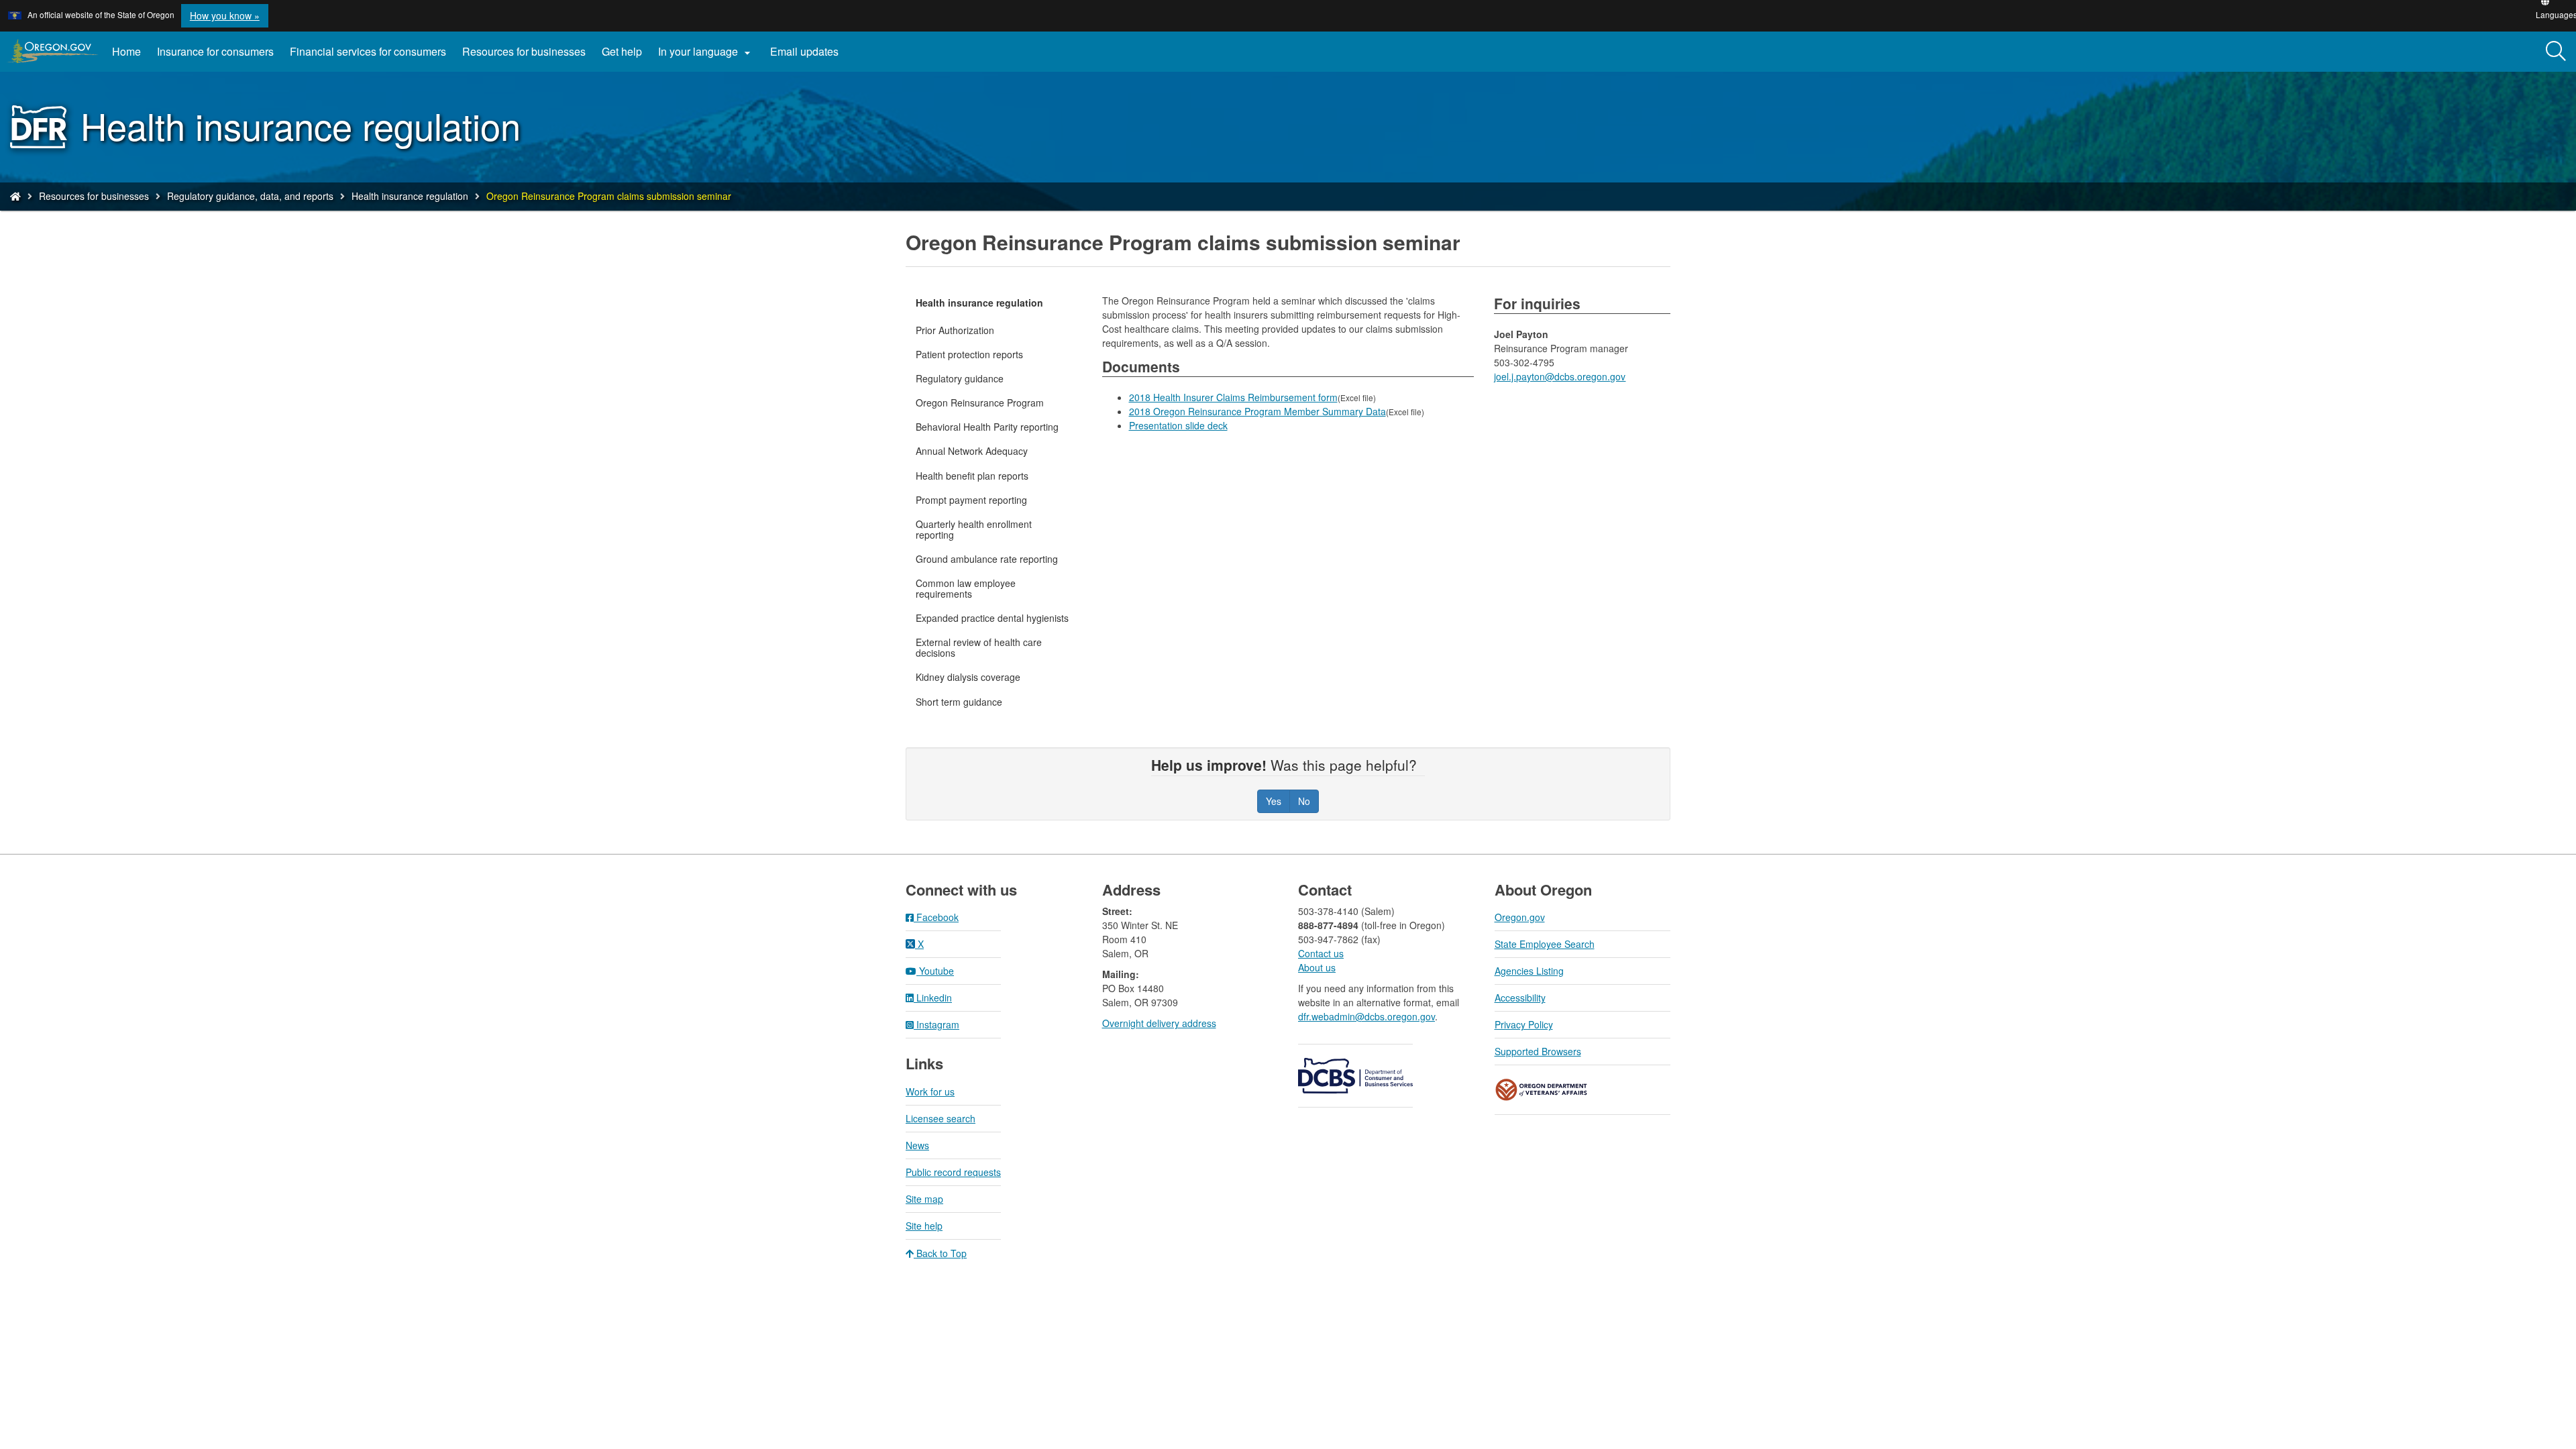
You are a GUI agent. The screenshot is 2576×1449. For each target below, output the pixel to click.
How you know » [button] (225, 15)
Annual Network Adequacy (972, 451)
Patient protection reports (969, 354)
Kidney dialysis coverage (968, 677)
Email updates (808, 56)
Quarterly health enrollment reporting (974, 529)
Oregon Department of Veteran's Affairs (1542, 1090)
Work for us (930, 1091)
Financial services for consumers (368, 51)
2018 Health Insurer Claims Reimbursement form (1233, 397)
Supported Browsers (1538, 1051)
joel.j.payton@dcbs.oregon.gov (1560, 376)
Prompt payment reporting (971, 500)
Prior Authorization (955, 330)
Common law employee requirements (966, 588)
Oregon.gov (1520, 917)
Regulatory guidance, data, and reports (250, 196)
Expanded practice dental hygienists (992, 618)
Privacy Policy (1524, 1024)
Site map (924, 1199)
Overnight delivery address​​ (1159, 1023)
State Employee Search (1545, 944)
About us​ (1317, 967)
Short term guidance (959, 702)
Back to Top (940, 1253)
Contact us (1321, 953)
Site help (924, 1226)
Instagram (936, 1024)
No (1304, 801)
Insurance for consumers (215, 51)
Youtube (935, 971)
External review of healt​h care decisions (979, 647)
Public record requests (953, 1172)
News (917, 1145)
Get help (622, 51)
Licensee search (941, 1118)
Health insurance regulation (410, 196)
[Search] (2556, 52)
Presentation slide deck (1178, 425)
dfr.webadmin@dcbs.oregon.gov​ (1366, 1016)
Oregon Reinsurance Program (980, 402)
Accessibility (1520, 998)
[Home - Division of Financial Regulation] (15, 196)
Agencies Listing (1529, 971)
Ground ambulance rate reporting (987, 559)
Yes (1274, 801)
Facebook (936, 917)
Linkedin (933, 998)
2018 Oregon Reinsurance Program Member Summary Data (1257, 411)
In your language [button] (706, 52)
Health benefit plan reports (972, 476)
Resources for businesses (524, 51)
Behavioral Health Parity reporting (987, 427)
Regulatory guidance (960, 378)
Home (126, 51)
